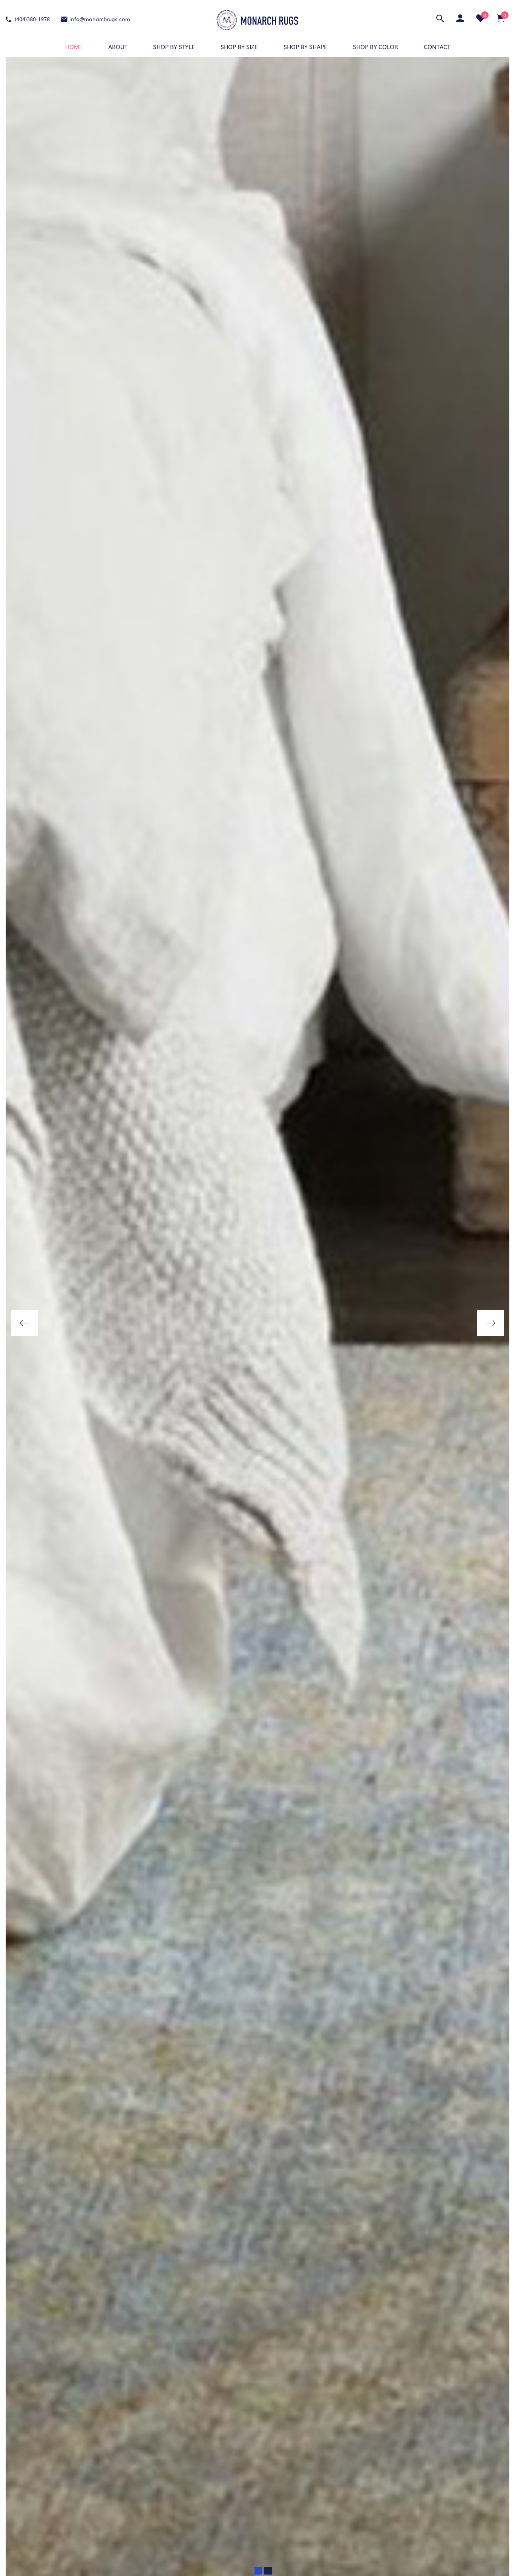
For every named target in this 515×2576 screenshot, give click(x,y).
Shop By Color (376, 46)
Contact (437, 46)
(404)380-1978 (31, 19)
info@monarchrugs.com (100, 19)
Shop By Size (239, 46)
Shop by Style (174, 46)
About (118, 46)
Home (74, 46)
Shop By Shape (305, 46)
